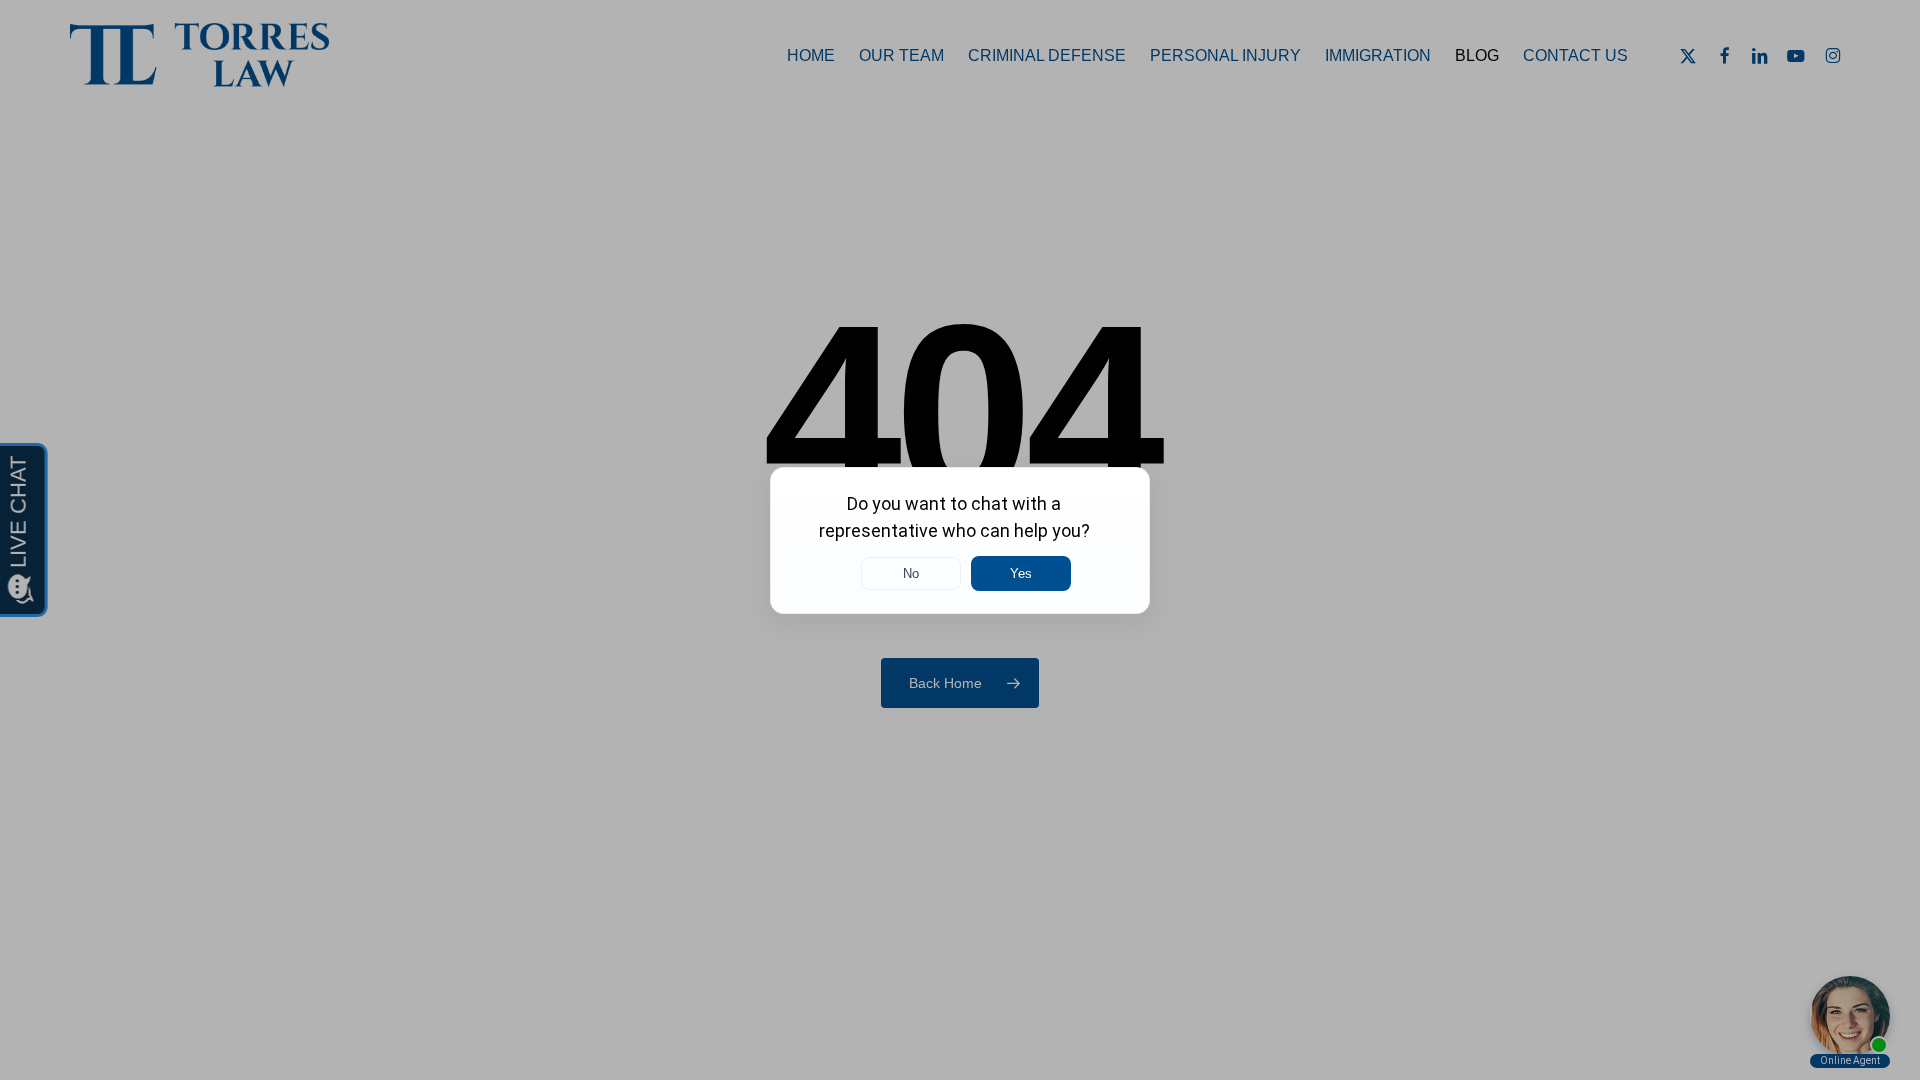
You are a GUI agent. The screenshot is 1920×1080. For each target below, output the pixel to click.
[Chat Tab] (960, 540)
